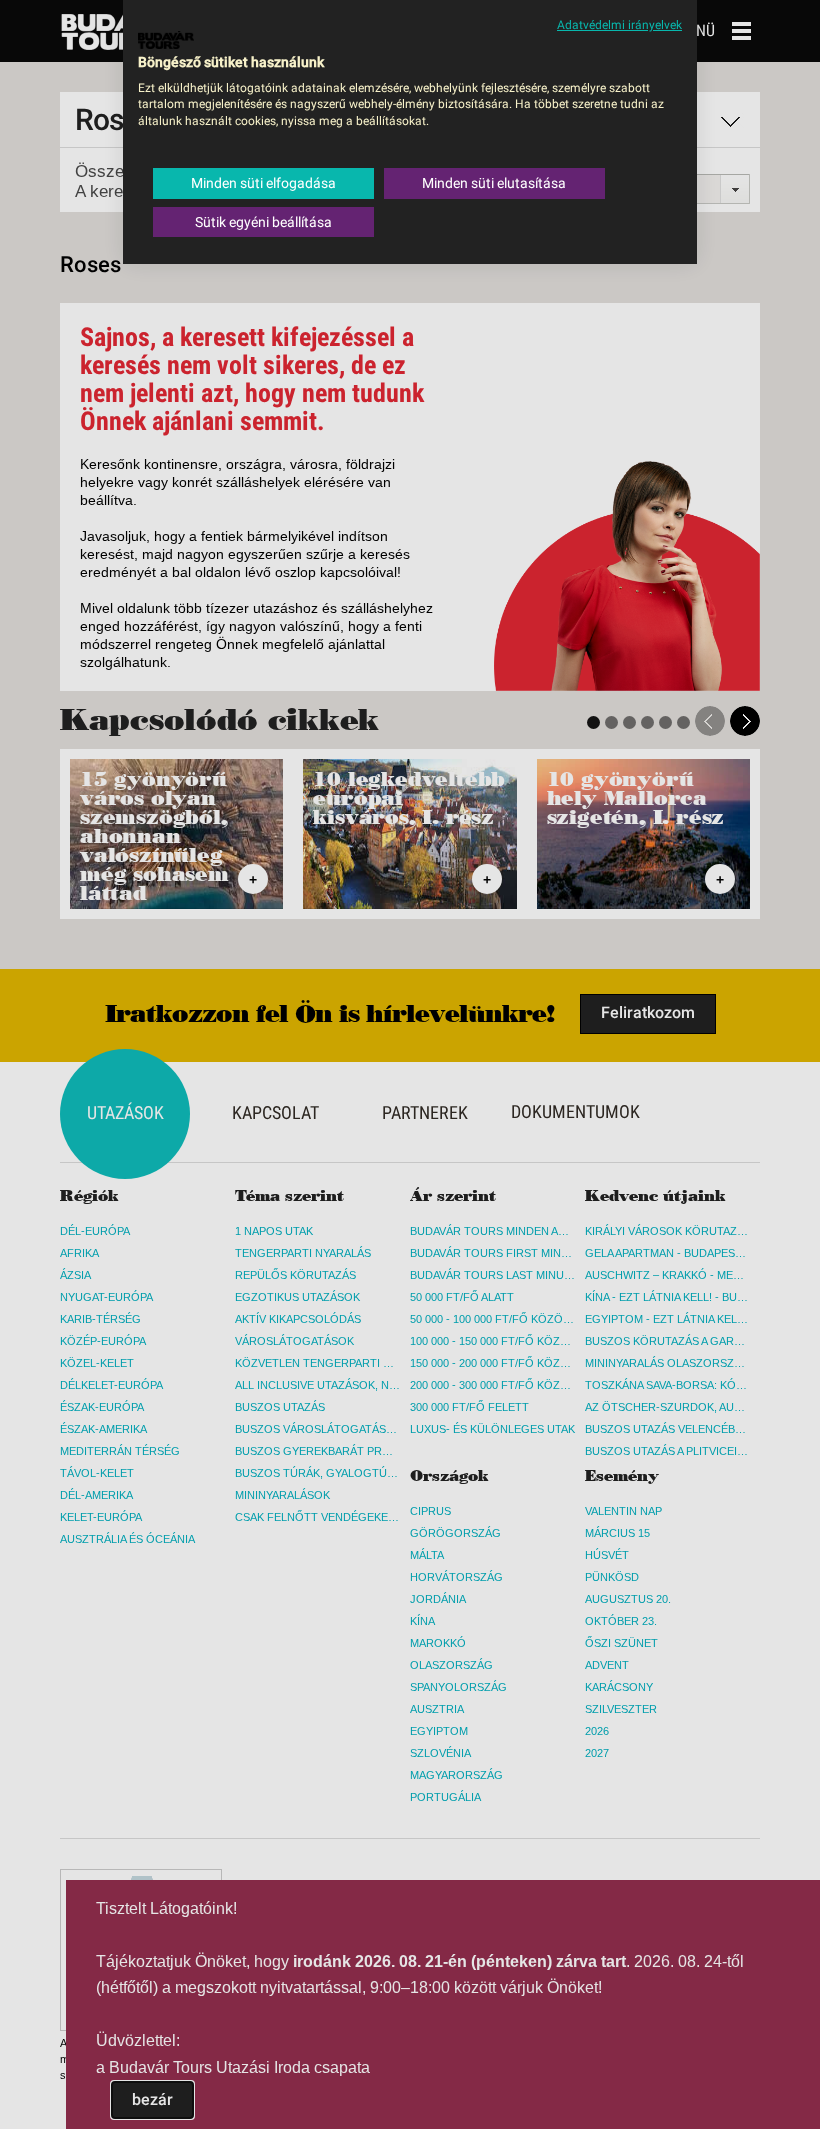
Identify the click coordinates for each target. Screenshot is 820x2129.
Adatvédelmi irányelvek (619, 25)
